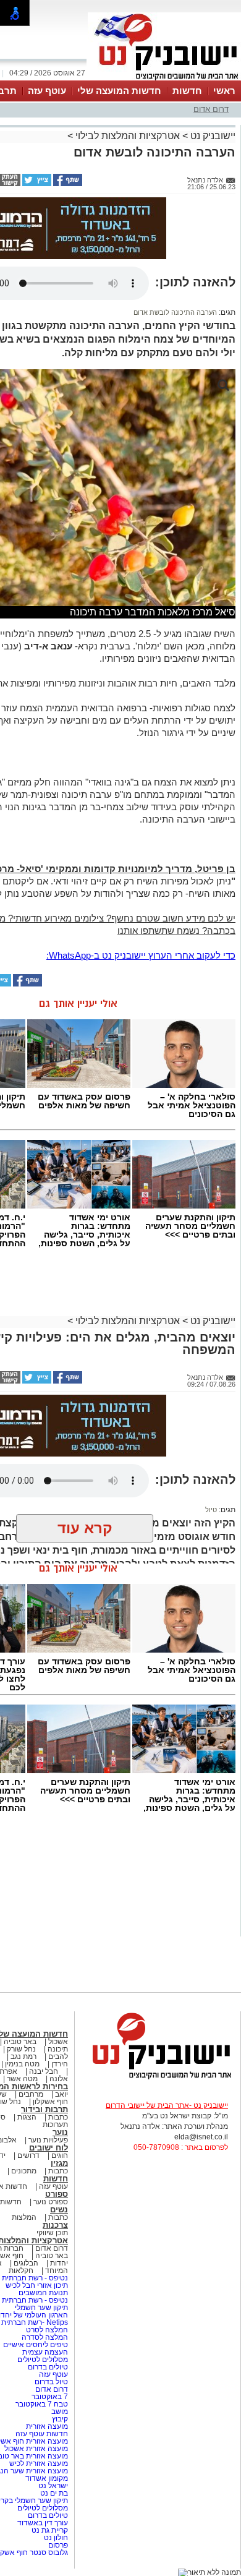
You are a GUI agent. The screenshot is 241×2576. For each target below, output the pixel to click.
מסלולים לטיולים (43, 2360)
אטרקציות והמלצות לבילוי (128, 136)
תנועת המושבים (42, 2293)
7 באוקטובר (49, 2397)
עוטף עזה (47, 91)
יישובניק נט (212, 136)
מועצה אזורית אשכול (35, 2449)
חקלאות (21, 2270)
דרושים (28, 2155)
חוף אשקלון (50, 2102)
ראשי (224, 91)
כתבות (58, 2117)
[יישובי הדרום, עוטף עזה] (164, 79)
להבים (58, 2056)
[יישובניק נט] (158, 2078)
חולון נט (55, 2538)
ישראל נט (52, 2486)
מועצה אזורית (46, 2426)
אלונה (59, 2079)
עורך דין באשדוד (43, 2523)
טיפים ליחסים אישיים (35, 2345)
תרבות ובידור (44, 2109)
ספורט (57, 2194)
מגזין (59, 2163)
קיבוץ (60, 2419)
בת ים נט (54, 2493)
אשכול (58, 2042)
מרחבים (31, 2094)
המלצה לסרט (47, 2330)
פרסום (57, 2545)
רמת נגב (23, 2056)
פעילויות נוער (48, 2140)
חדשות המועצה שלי (119, 91)
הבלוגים (26, 2263)
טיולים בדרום (47, 2367)
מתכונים (24, 2171)
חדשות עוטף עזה (41, 2434)
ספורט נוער (51, 2202)
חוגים (60, 2155)
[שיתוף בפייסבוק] (67, 184)
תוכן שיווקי (52, 2233)
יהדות (59, 2263)
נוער (60, 2132)
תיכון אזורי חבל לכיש (36, 2285)
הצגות (27, 2117)
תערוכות (55, 2125)
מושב (60, 2411)
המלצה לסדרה (44, 2337)
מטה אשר (22, 2079)
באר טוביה (20, 2042)
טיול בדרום (50, 2382)
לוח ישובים (49, 2148)
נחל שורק (21, 2049)
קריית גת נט (50, 2530)
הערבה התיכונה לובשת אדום (175, 312)
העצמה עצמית (44, 2352)
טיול (211, 1510)
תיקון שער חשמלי (41, 2308)
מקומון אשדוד (47, 2478)
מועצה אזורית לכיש (38, 2463)
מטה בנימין (22, 2064)
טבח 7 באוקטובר (41, 2404)
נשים (59, 2210)
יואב (61, 2094)
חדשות (187, 91)
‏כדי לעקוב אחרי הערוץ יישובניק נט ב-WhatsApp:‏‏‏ (141, 955)
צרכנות (55, 2225)
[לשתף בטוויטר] (36, 184)
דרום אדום (211, 109)
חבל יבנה (43, 2071)
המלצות (24, 2217)
